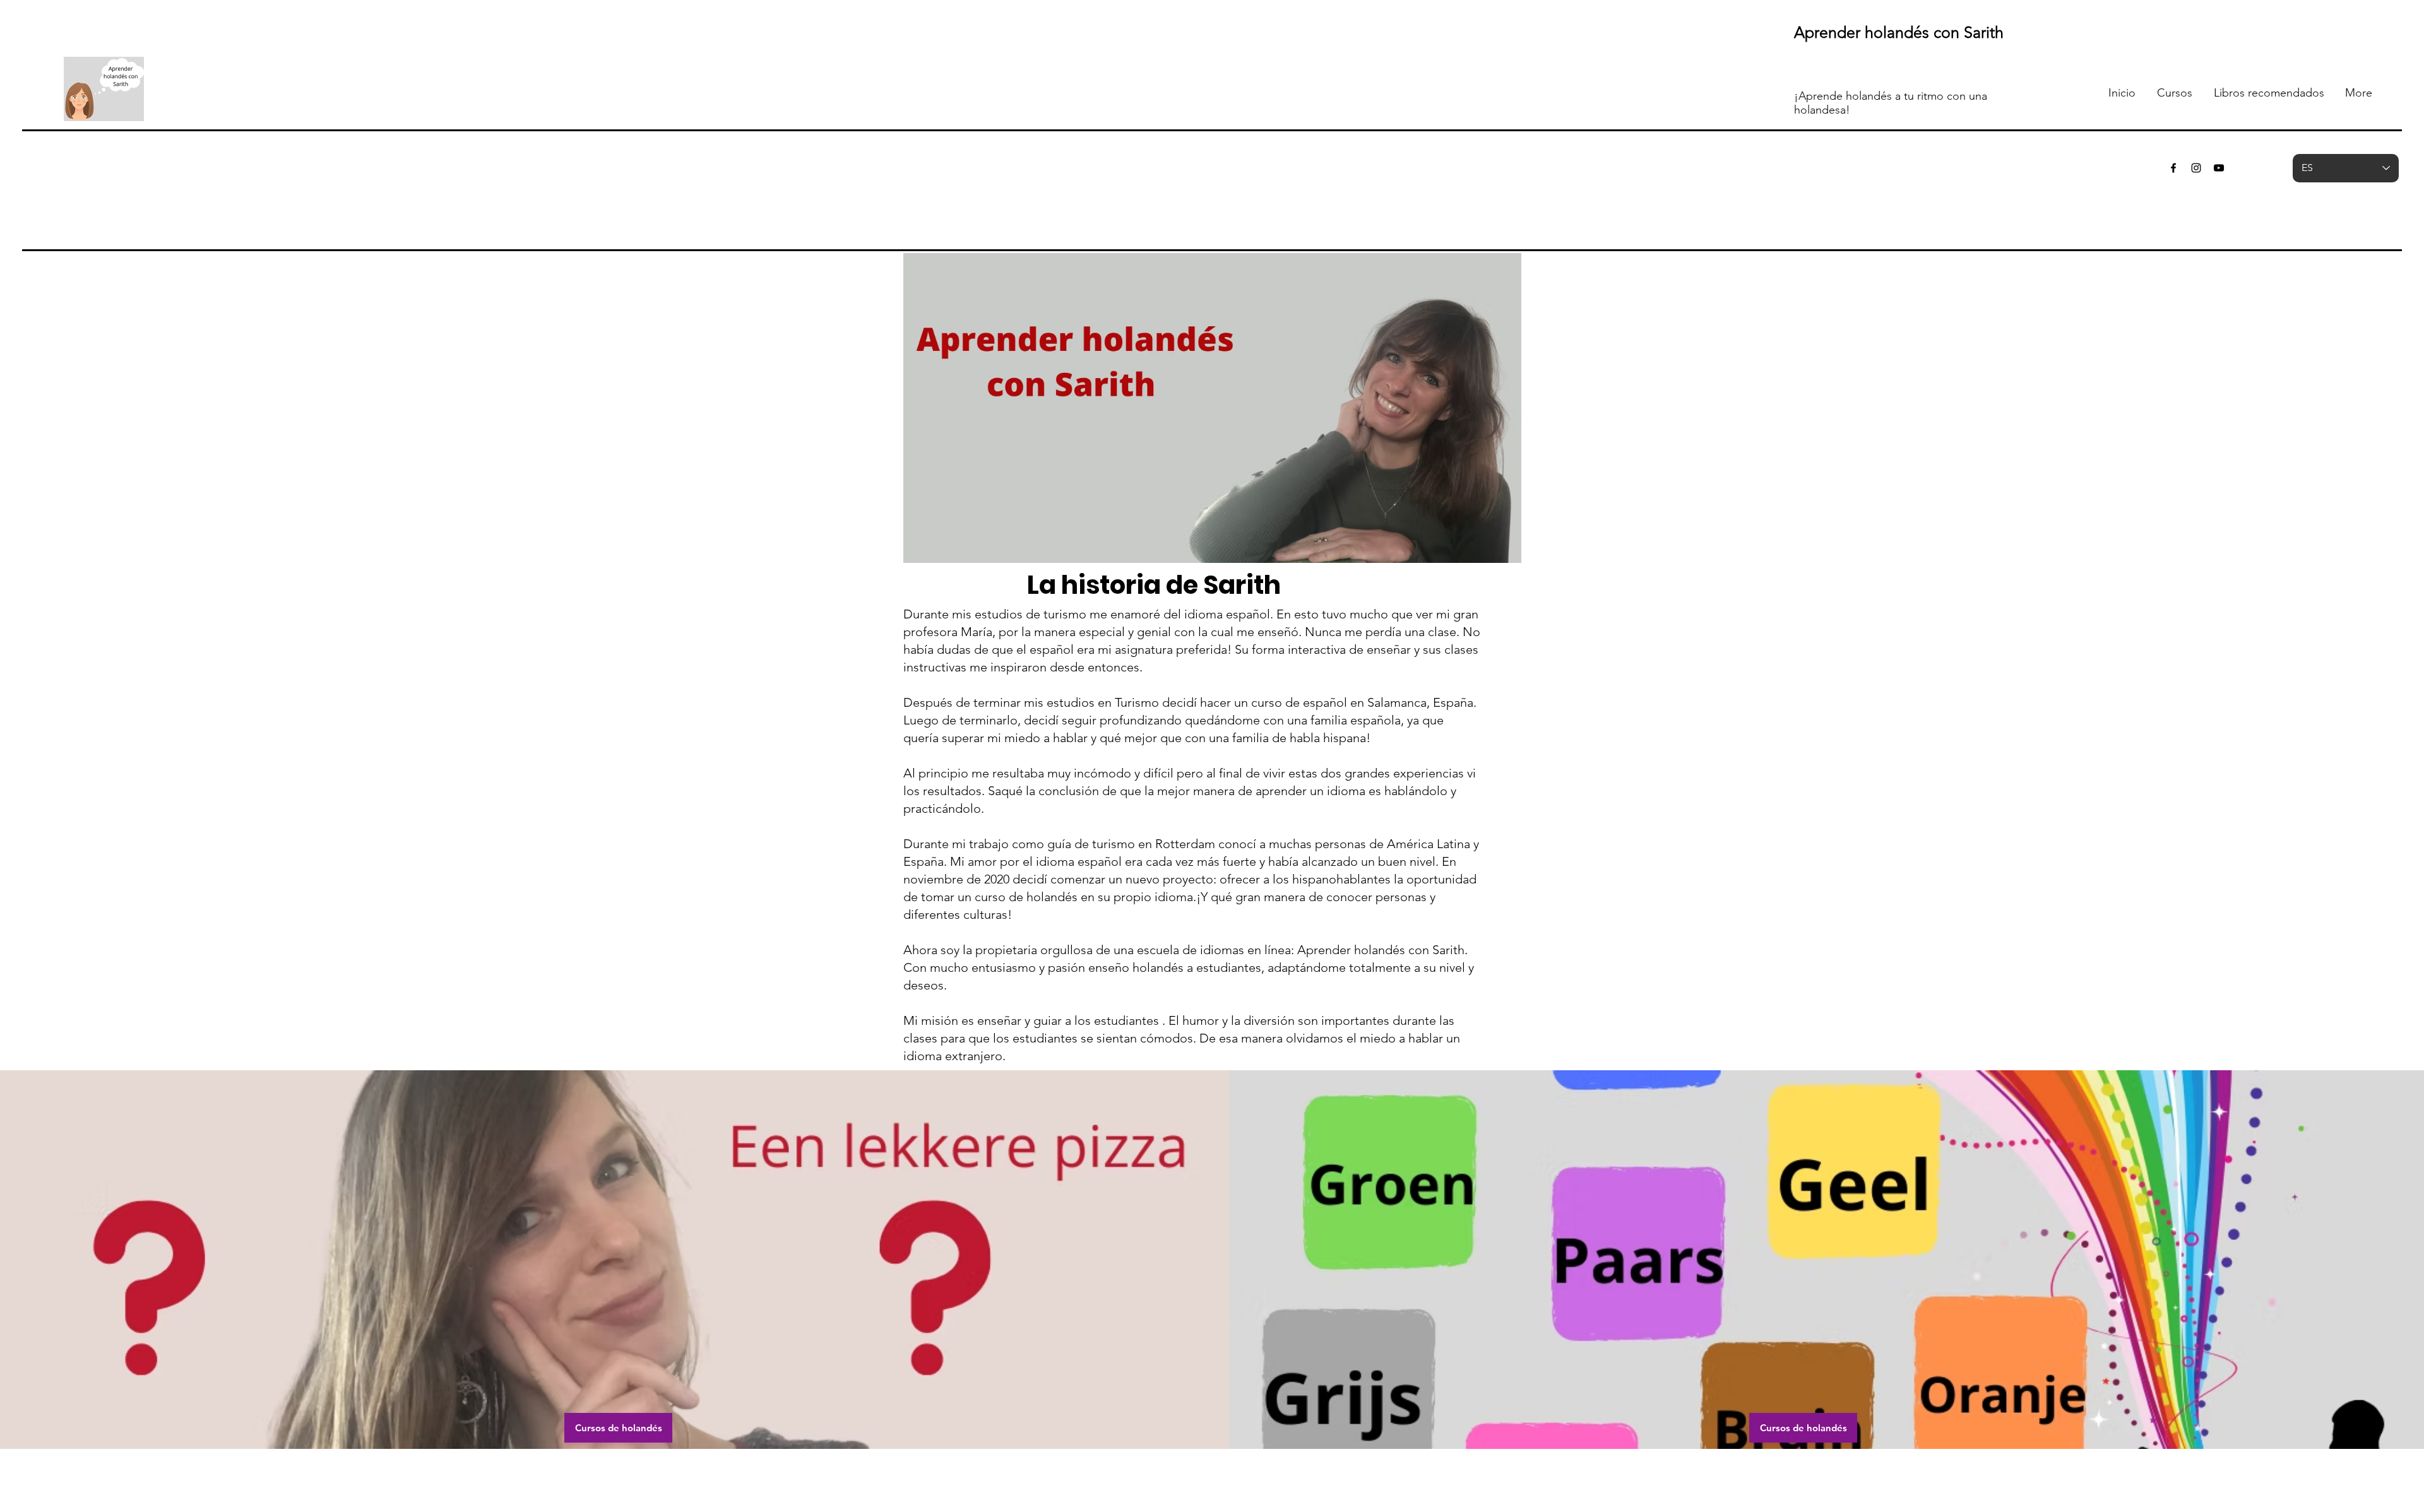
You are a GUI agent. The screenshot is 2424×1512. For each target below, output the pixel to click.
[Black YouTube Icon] (2219, 168)
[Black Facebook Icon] (2173, 168)
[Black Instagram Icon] (2196, 168)
